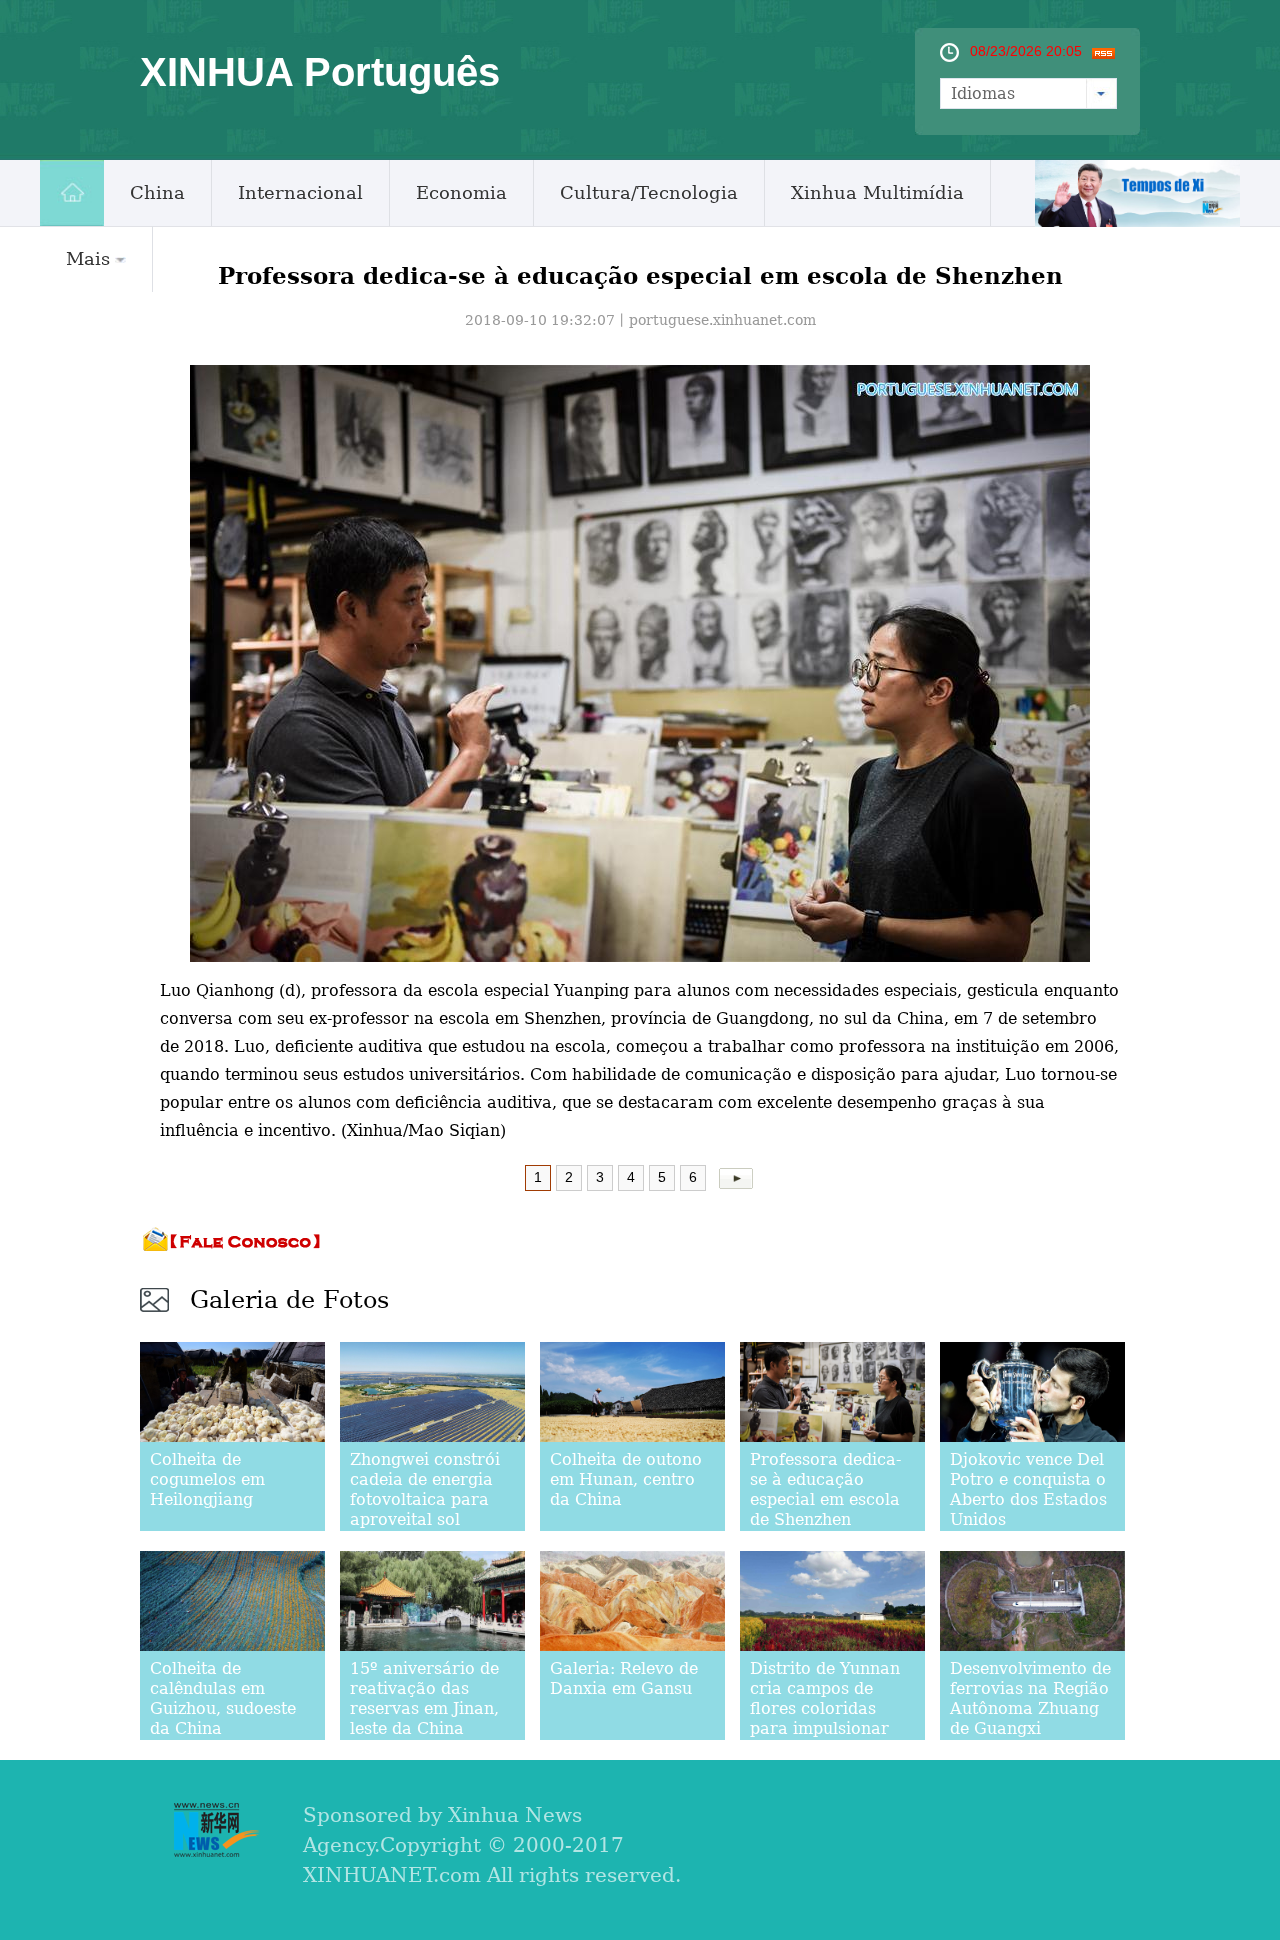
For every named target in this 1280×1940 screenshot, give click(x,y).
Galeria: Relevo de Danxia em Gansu (624, 1678)
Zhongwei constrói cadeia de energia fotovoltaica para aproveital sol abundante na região (425, 1509)
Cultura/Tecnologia (649, 192)
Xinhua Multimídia (877, 192)
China (157, 192)
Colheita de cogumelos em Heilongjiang (207, 1479)
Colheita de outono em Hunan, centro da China (626, 1479)
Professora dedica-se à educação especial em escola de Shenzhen (825, 1489)
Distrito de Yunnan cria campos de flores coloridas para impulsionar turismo (825, 1708)
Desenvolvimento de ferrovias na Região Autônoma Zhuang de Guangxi (1030, 1698)
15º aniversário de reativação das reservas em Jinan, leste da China (424, 1698)
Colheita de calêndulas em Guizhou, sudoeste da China (223, 1698)
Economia (461, 192)
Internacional (300, 192)
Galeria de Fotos (289, 1300)
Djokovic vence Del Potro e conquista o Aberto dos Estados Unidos (1028, 1489)
